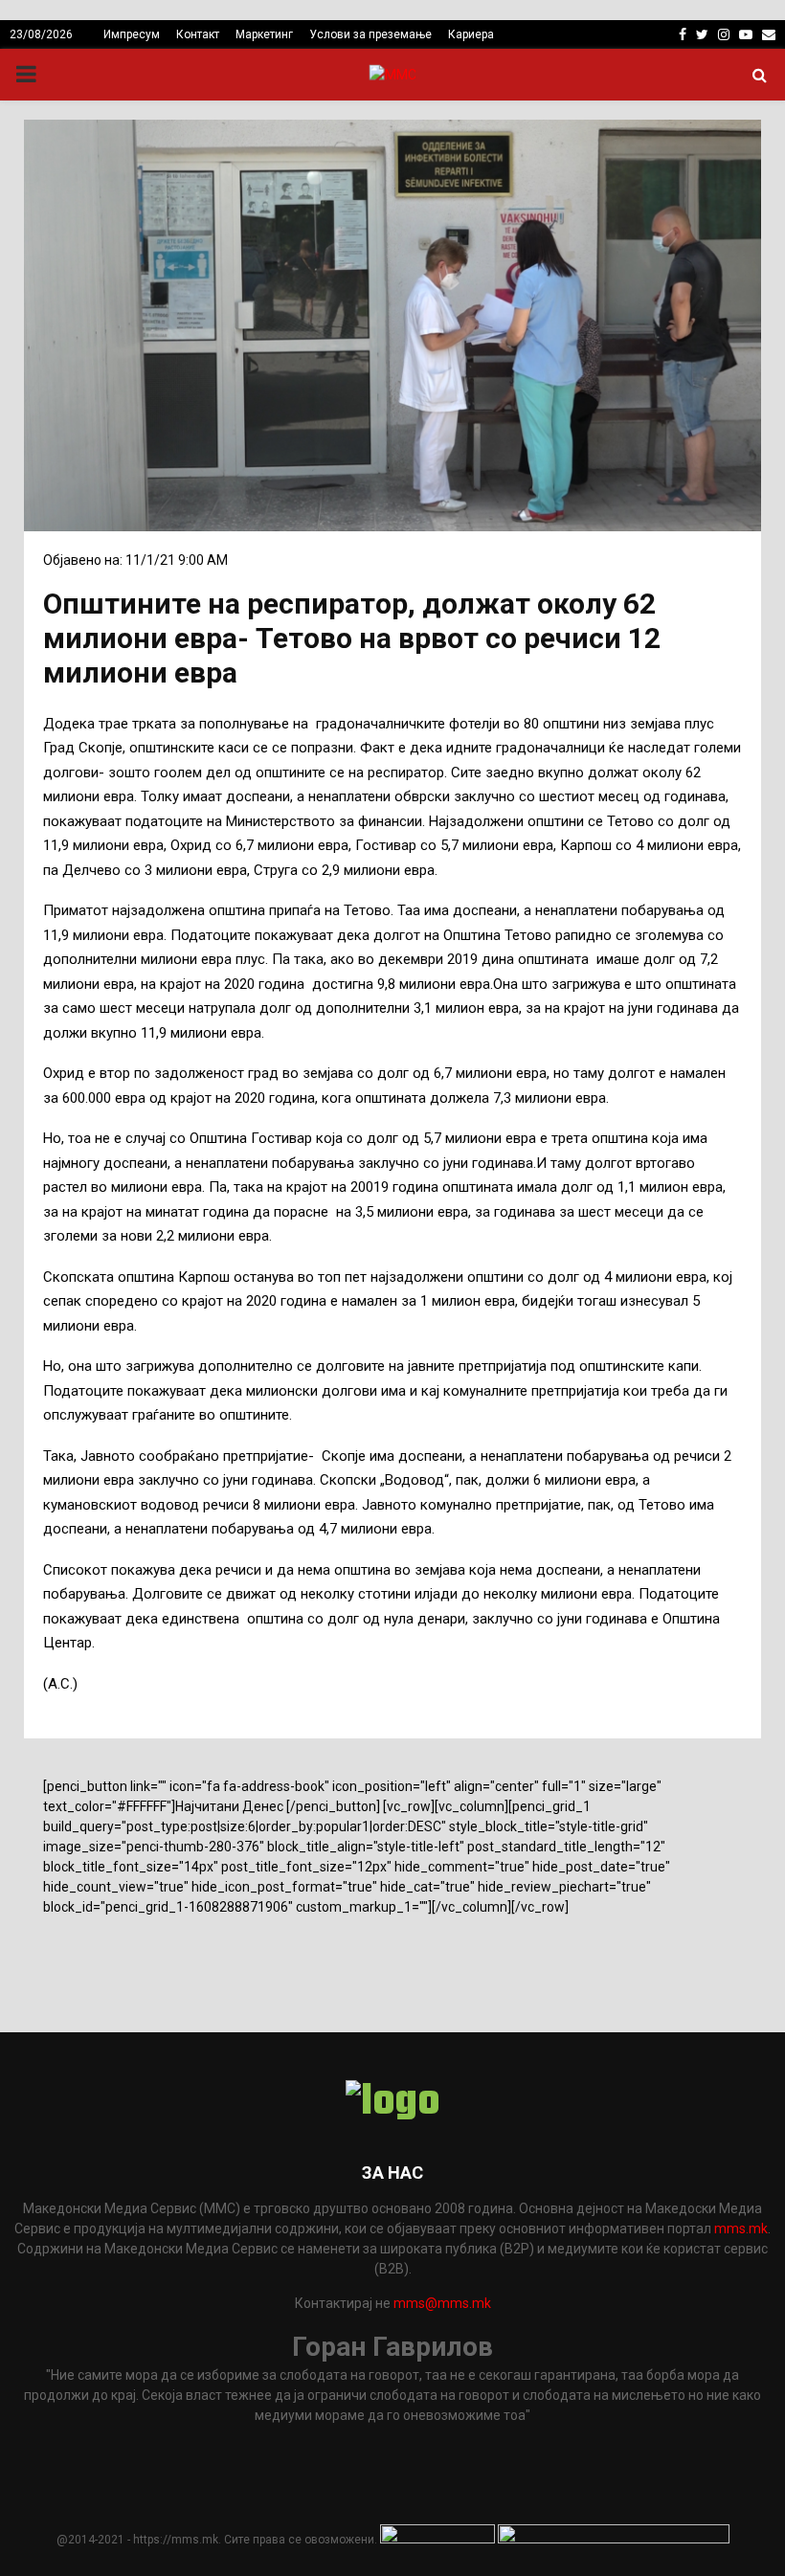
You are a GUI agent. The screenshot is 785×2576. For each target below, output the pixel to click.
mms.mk (741, 2229)
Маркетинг (264, 34)
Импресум (132, 34)
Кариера (471, 34)
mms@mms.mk (442, 2303)
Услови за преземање (370, 34)
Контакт (198, 34)
